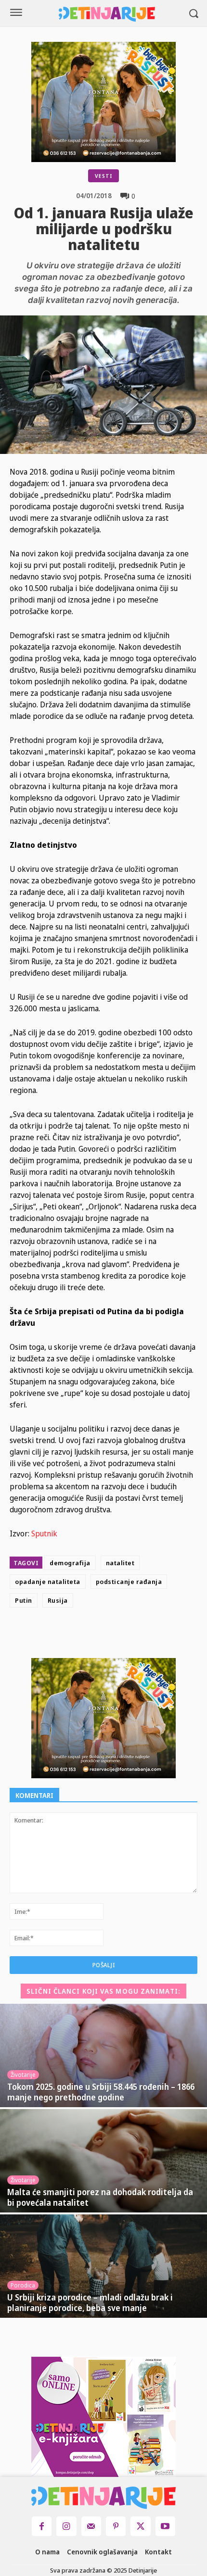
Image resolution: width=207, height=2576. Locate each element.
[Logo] (107, 14)
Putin (24, 1600)
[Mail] (91, 2526)
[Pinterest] (130, 1635)
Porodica (23, 2285)
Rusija (58, 1600)
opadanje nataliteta (48, 1582)
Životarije (23, 2075)
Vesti (103, 176)
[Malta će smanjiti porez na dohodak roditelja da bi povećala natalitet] (103, 2161)
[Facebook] (86, 1635)
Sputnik (44, 1533)
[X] (108, 1635)
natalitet (120, 1563)
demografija (70, 1563)
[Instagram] (66, 2526)
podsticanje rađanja (129, 1582)
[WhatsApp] (152, 1635)
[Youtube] (165, 2526)
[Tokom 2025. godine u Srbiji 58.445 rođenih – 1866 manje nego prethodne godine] (103, 2055)
